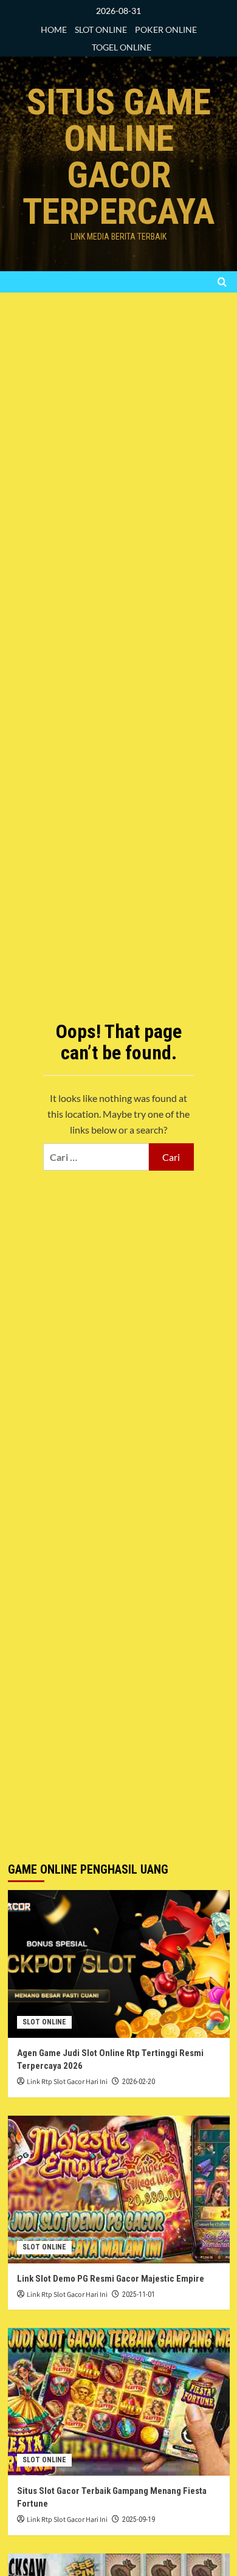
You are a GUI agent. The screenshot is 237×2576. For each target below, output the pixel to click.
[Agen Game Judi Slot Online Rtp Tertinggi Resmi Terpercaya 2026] (119, 1964)
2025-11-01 (139, 2294)
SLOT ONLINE (101, 29)
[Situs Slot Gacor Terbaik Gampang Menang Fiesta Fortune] (119, 2402)
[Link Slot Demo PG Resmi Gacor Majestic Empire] (119, 2190)
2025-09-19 (139, 2519)
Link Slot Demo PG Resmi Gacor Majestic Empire (111, 2279)
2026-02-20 (139, 2082)
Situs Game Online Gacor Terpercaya (118, 157)
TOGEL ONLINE (122, 47)
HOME (54, 29)
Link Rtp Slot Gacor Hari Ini (67, 2082)
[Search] (222, 282)
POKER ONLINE (166, 29)
